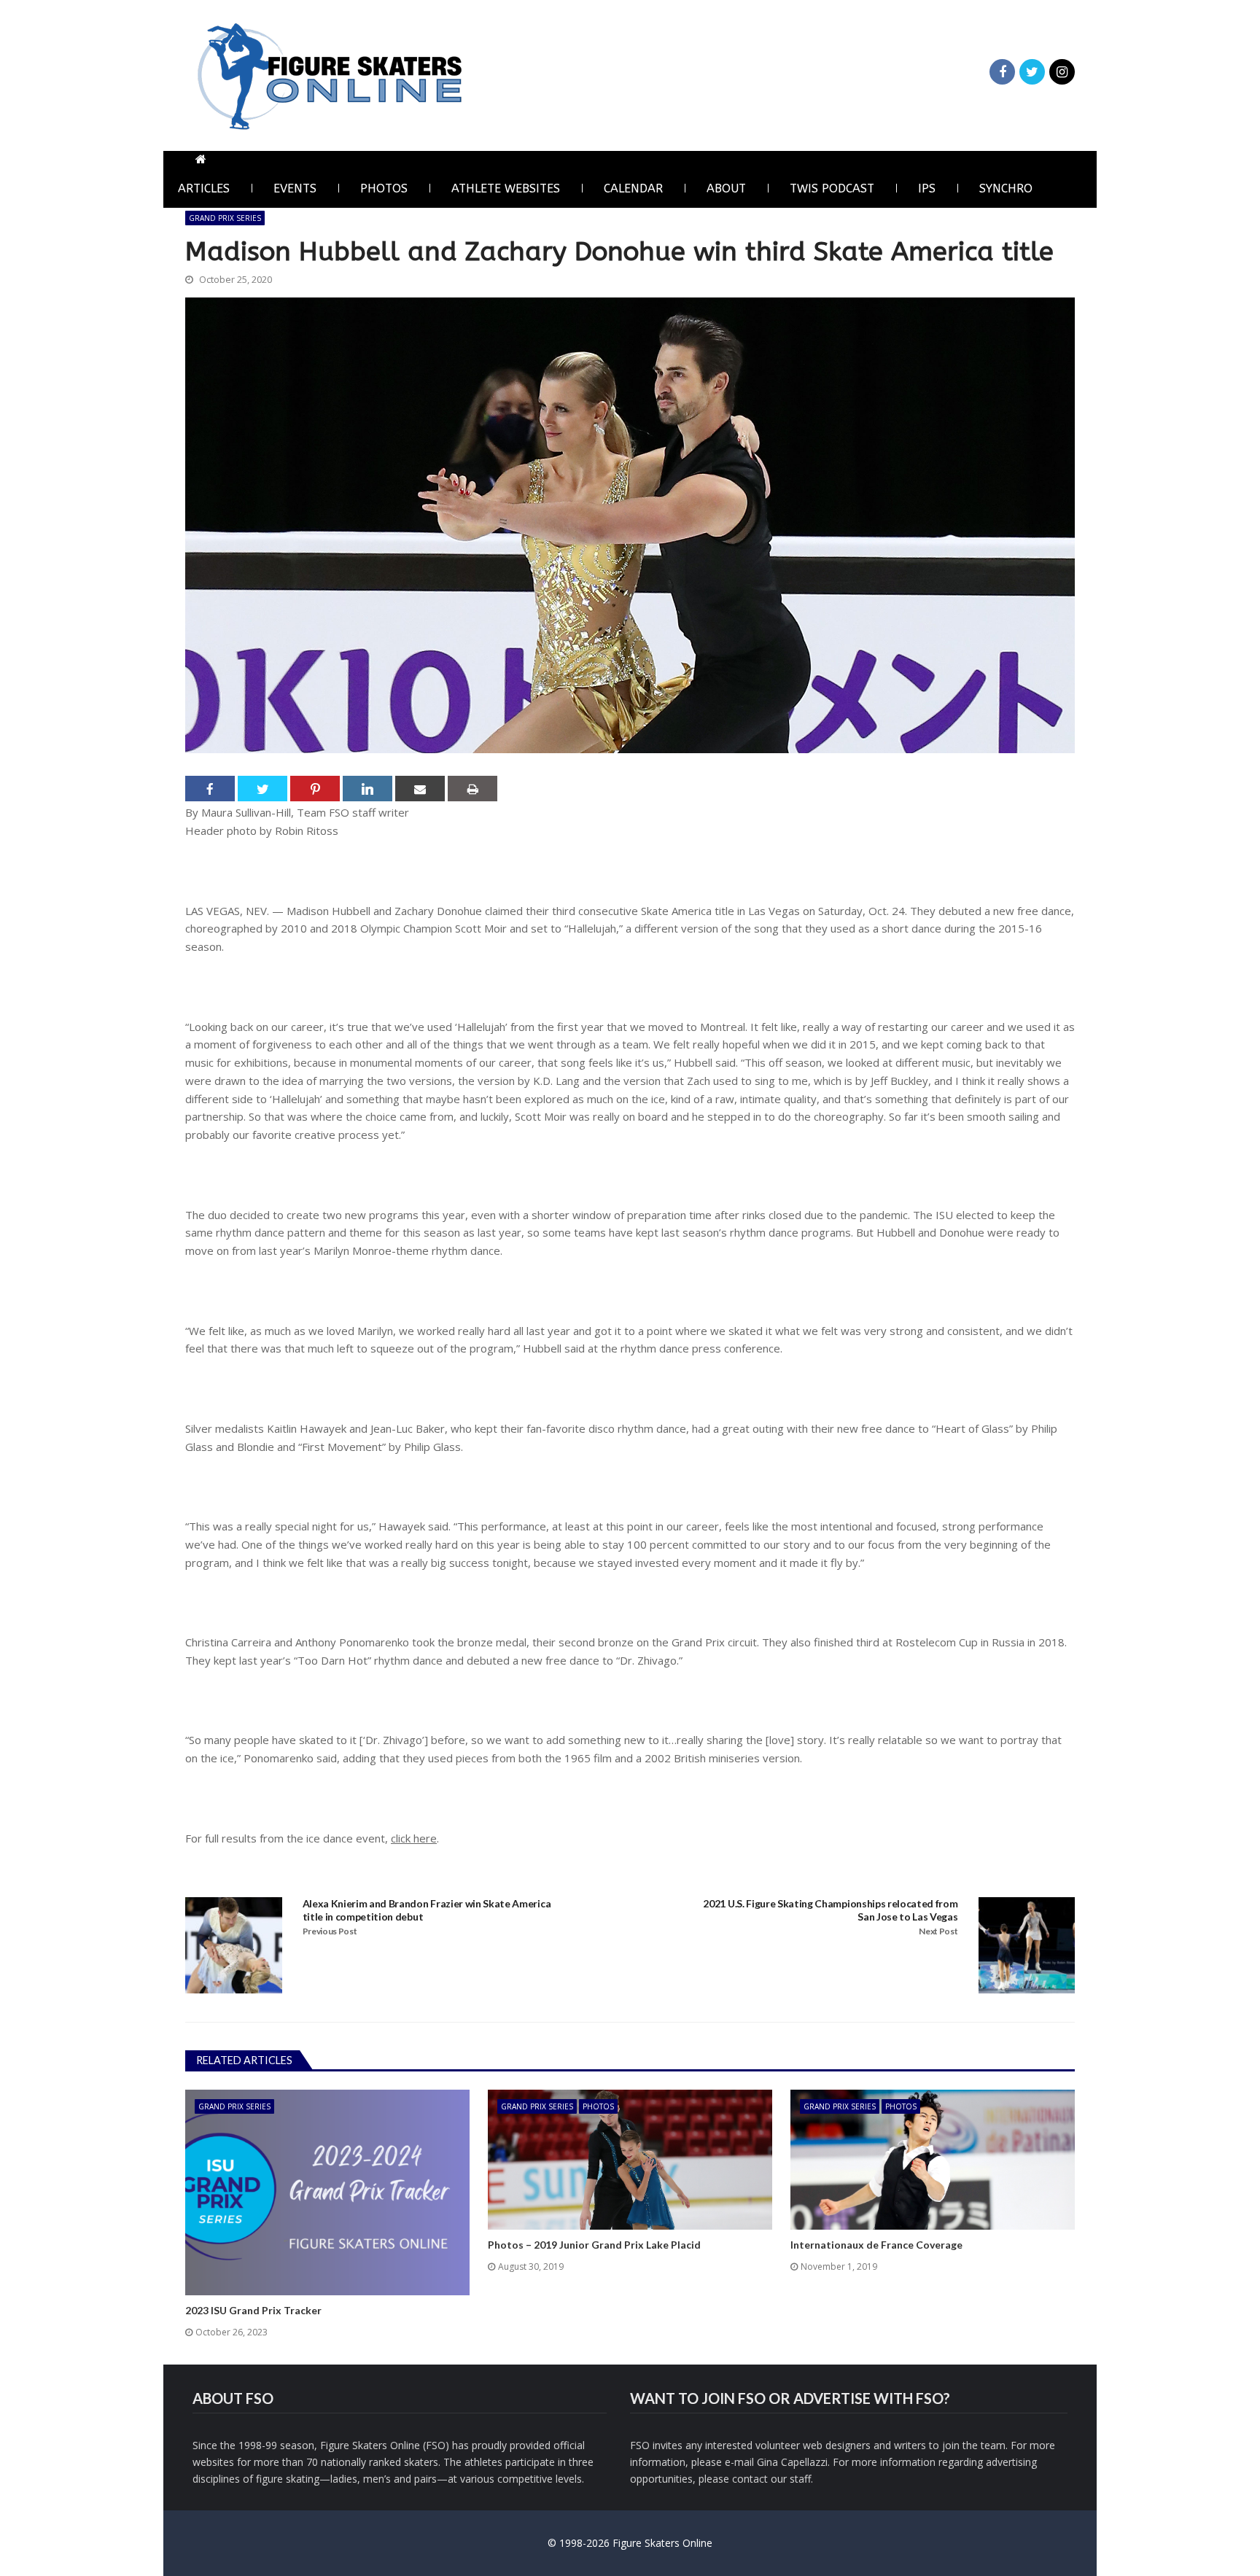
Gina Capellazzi (792, 2462)
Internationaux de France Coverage (876, 2245)
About (726, 188)
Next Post (938, 1931)
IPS (927, 188)
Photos (384, 188)
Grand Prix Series (225, 218)
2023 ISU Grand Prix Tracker (253, 2310)
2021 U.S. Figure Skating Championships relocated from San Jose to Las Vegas (830, 1910)
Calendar (633, 188)
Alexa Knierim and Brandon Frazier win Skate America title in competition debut (427, 1910)
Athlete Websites (506, 188)
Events (295, 188)
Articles (204, 188)
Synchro (1006, 188)
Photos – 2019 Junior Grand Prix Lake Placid (594, 2245)
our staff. (792, 2479)
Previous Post (330, 1931)
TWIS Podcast (832, 188)
